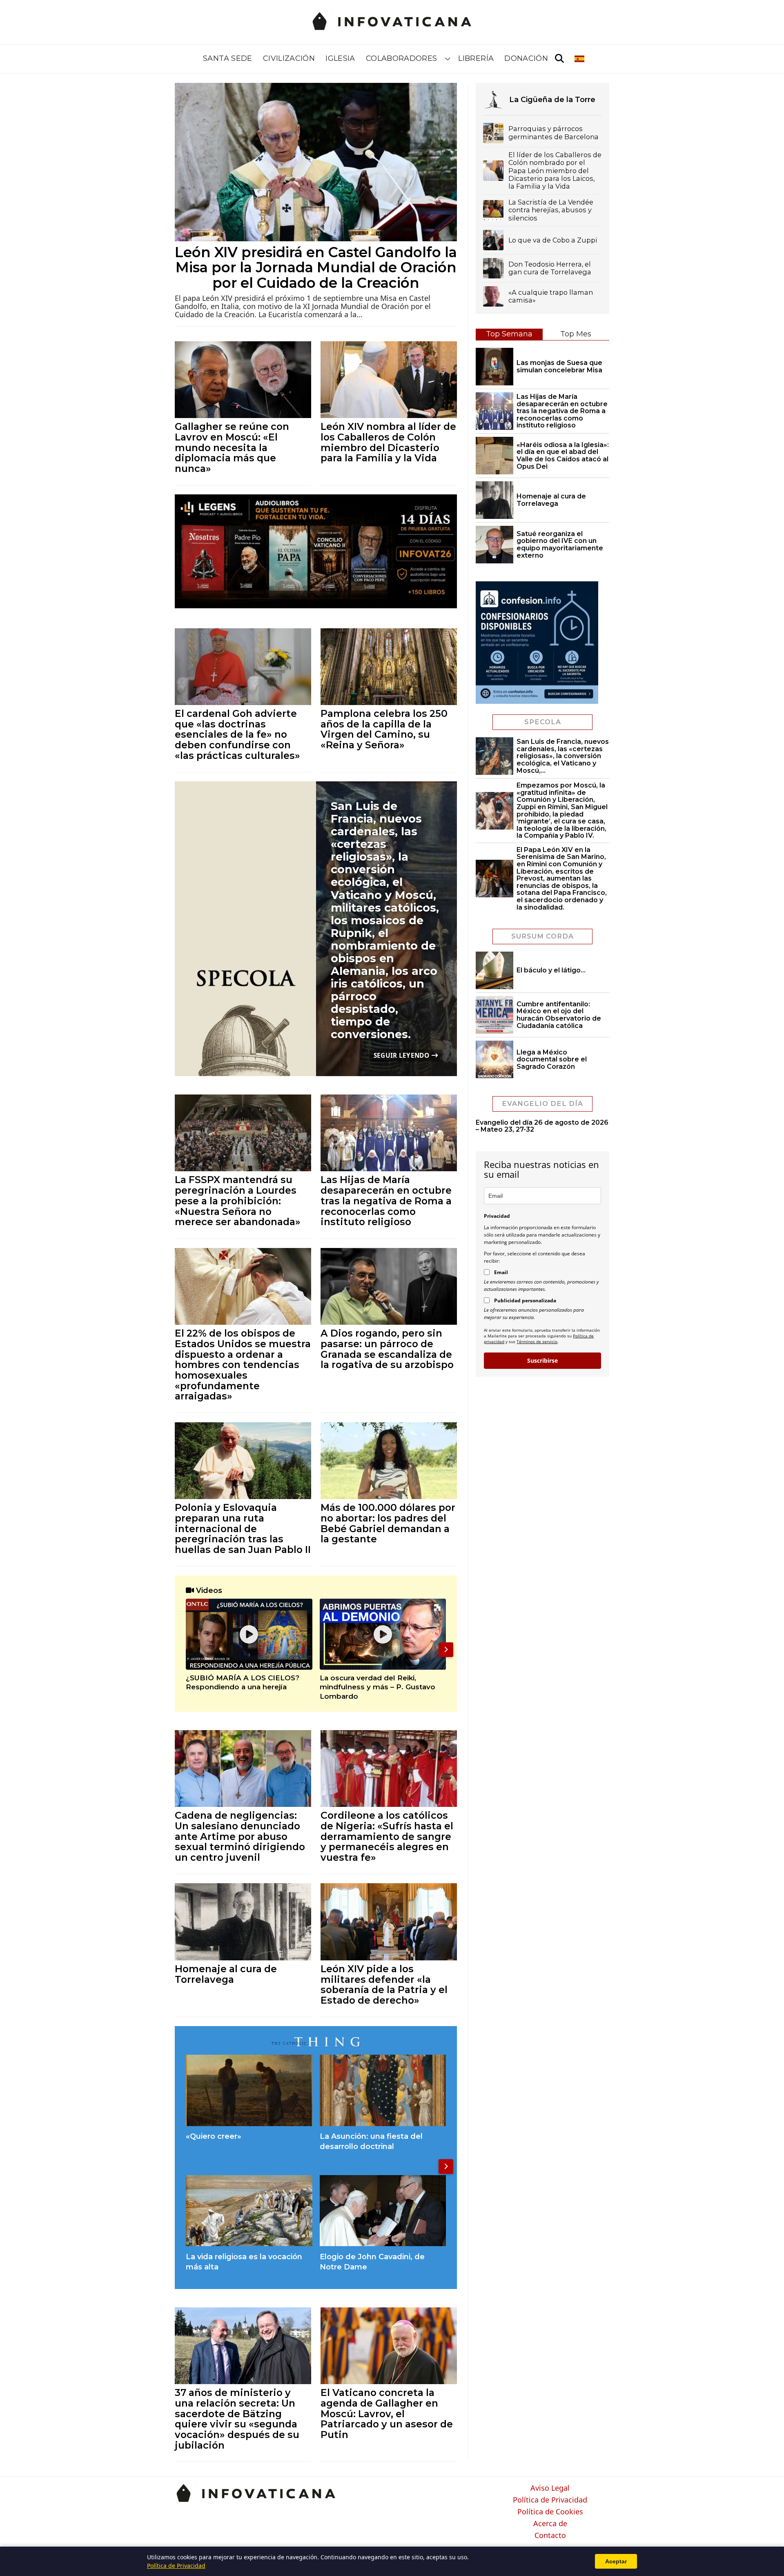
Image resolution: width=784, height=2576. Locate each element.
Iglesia (340, 58)
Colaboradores (402, 58)
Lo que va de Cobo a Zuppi (553, 240)
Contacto (550, 2536)
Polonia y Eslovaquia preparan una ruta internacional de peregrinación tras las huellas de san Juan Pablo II (243, 1528)
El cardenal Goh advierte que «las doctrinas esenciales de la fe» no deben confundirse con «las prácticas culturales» (237, 734)
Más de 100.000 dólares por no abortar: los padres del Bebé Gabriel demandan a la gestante (388, 1523)
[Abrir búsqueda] (559, 59)
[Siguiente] (446, 1650)
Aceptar (616, 2561)
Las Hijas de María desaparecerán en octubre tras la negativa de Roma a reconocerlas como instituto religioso (386, 1201)
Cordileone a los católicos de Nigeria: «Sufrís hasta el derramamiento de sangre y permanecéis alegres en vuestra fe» (387, 1836)
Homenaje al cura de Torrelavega (226, 1974)
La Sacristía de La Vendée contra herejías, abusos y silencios (551, 210)
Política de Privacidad (550, 2500)
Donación (526, 58)
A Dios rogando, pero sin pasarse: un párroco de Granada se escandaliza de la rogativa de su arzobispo (387, 1349)
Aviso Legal (550, 2488)
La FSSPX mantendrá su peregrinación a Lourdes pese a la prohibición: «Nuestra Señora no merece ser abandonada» (238, 1201)
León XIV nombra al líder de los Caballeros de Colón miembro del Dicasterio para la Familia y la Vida (388, 442)
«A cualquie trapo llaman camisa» (551, 296)
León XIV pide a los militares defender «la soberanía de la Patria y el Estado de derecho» (384, 1984)
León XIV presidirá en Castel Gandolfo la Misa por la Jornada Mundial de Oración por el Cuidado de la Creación (316, 268)
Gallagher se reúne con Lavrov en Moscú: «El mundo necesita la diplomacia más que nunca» (232, 447)
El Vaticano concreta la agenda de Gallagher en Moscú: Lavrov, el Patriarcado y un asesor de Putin (387, 2414)
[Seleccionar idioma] (580, 59)
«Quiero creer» (214, 2136)
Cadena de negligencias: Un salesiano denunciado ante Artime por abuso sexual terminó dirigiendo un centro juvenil (240, 1836)
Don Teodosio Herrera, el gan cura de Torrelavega (550, 268)
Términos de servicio (537, 1341)
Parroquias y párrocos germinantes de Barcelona (553, 133)
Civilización (289, 58)
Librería (476, 58)
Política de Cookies (550, 2512)
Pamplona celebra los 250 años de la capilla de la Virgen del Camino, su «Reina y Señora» (384, 729)
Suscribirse (542, 1360)
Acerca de (550, 2524)
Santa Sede (228, 58)
